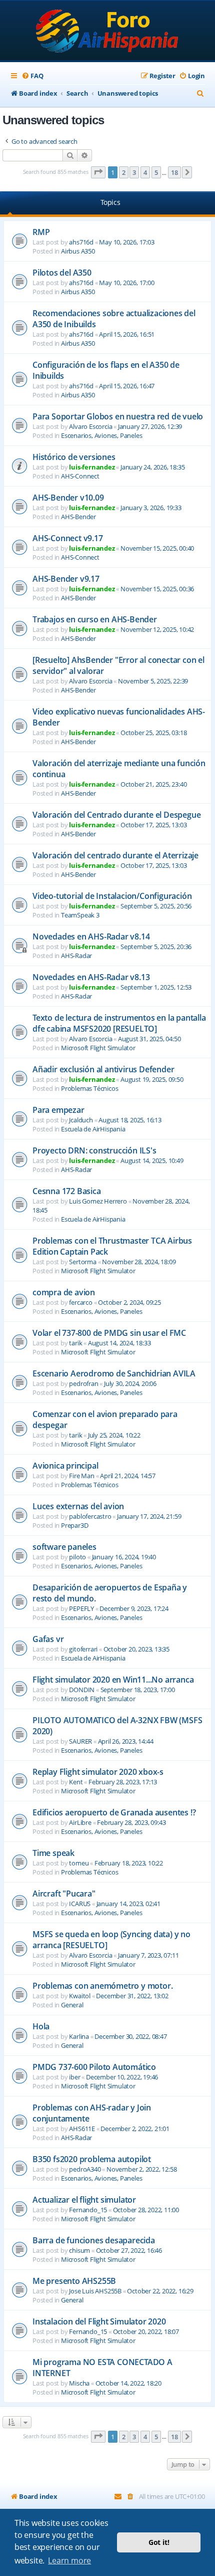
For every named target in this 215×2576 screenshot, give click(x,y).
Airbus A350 (78, 251)
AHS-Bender (78, 517)
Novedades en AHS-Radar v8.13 (91, 977)
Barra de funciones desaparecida (94, 2240)
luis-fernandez (92, 467)
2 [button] (124, 172)
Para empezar (58, 1110)
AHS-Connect (80, 476)
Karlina (79, 2036)
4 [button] (145, 172)
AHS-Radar (76, 956)
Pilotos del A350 (62, 273)
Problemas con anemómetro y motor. (102, 1986)
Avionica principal (65, 1466)
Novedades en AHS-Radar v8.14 (91, 936)
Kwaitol (80, 1996)
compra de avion (64, 1292)
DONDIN (82, 1690)
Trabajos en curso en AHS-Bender (95, 619)
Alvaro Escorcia (90, 426)
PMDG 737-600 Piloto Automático (94, 2067)
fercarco (80, 1302)
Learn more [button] (69, 2560)
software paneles (64, 1547)
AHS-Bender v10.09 (68, 498)
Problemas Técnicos (89, 1088)
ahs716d (81, 242)
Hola (41, 2026)
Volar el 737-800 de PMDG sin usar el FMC (109, 1333)
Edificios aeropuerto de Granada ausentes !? (114, 1812)
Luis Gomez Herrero (98, 1201)
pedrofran (83, 1383)
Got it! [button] (159, 2542)
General (72, 2005)
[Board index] (108, 31)
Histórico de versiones (74, 457)
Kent (76, 1782)
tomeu (79, 1863)
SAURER (80, 1741)
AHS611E (82, 2129)
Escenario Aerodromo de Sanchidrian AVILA (114, 1373)
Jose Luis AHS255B (95, 2291)
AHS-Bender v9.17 (66, 579)
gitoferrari (83, 1649)
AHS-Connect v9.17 (68, 538)
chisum (79, 2250)
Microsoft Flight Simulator (98, 1048)
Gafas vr (48, 1639)
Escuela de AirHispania (93, 1129)
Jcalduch (81, 1120)
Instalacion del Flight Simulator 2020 (99, 2321)
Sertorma (82, 1262)
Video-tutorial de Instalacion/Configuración (112, 896)
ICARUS (80, 1904)
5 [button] (156, 172)
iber (74, 2077)
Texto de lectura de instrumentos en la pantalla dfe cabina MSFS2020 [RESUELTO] (119, 1023)
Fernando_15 (88, 2210)
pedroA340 (85, 2169)
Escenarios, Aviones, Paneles (101, 435)
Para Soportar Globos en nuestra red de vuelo (118, 416)
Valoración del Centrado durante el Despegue (116, 815)
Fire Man (81, 1476)
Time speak (53, 1853)
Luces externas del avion (78, 1506)
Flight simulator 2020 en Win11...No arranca (113, 1680)
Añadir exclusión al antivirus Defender (103, 1069)
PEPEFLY (81, 1608)
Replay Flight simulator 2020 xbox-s (98, 1772)
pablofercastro (90, 1516)
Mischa (79, 2383)
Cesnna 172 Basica (67, 1191)
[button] (98, 172)
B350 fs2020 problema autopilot (92, 2159)
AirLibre (80, 1822)
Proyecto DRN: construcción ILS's (94, 1150)
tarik (75, 1343)
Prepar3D (74, 1525)
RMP (41, 232)
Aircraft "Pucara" (64, 1894)
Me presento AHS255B (74, 2281)
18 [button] (174, 172)
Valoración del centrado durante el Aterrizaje (115, 855)
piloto (77, 1557)
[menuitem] (32, 76)
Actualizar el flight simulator (84, 2200)
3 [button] (134, 172)
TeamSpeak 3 (80, 915)
